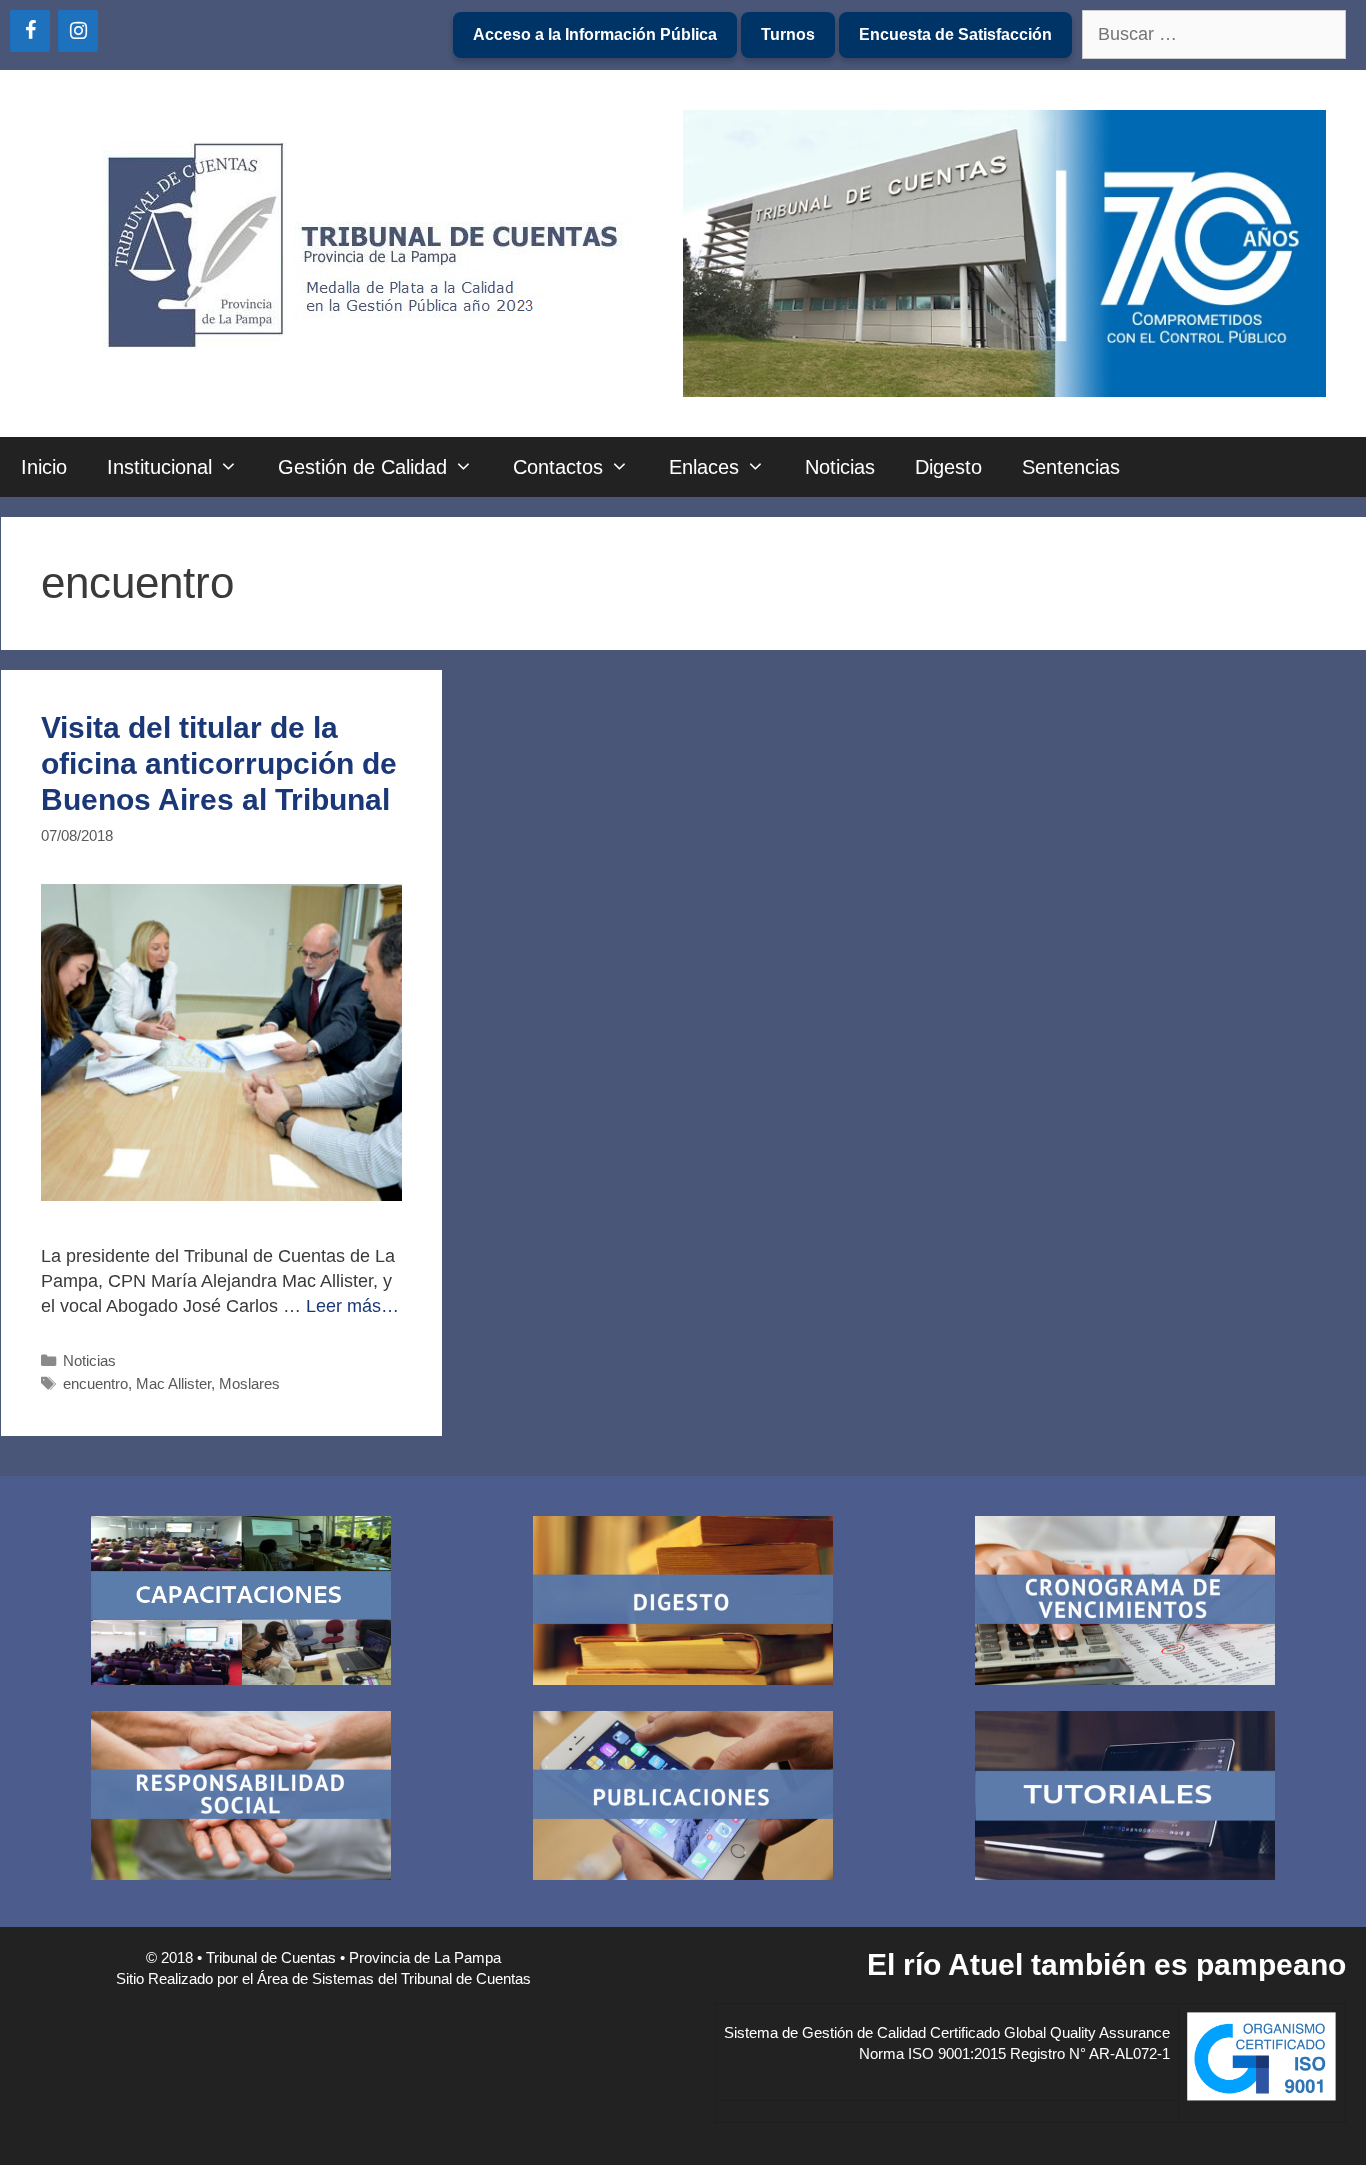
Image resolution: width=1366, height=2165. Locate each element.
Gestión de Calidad (362, 467)
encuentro (95, 1383)
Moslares (249, 1383)
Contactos (558, 467)
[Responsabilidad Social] (241, 1798)
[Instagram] (78, 31)
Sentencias (1071, 467)
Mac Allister (173, 1383)
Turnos (788, 34)
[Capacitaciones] (241, 1603)
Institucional (159, 467)
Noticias (840, 467)
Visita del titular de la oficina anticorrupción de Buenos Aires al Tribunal (219, 763)
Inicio (44, 467)
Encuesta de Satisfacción (955, 34)
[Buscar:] (1214, 35)
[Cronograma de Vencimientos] (1125, 1603)
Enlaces (704, 467)
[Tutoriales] (1125, 1798)
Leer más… (352, 1306)
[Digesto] (683, 1603)
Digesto (948, 467)
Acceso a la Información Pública (595, 34)
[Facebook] (30, 31)
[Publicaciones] (683, 1798)
